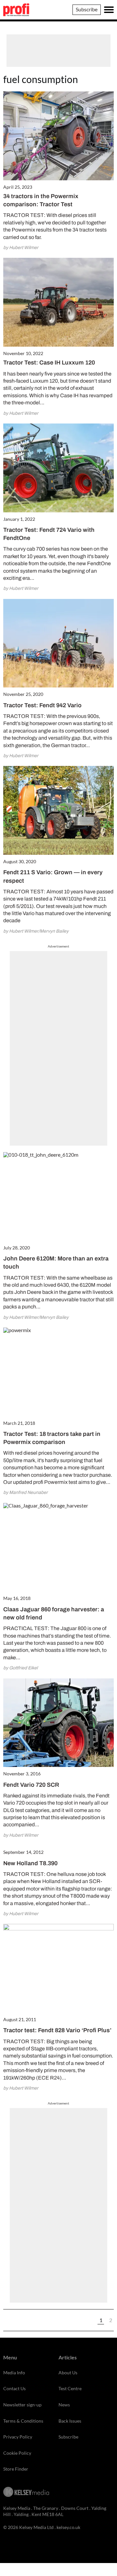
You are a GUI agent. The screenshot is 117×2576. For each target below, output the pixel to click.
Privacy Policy (18, 2437)
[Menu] (109, 10)
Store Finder (16, 2469)
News (64, 2405)
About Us (68, 2373)
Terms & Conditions (23, 2421)
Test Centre (70, 2388)
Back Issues (70, 2421)
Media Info (14, 2373)
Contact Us (14, 2388)
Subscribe (87, 9)
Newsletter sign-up (22, 2405)
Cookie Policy (17, 2453)
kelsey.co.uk (68, 2527)
